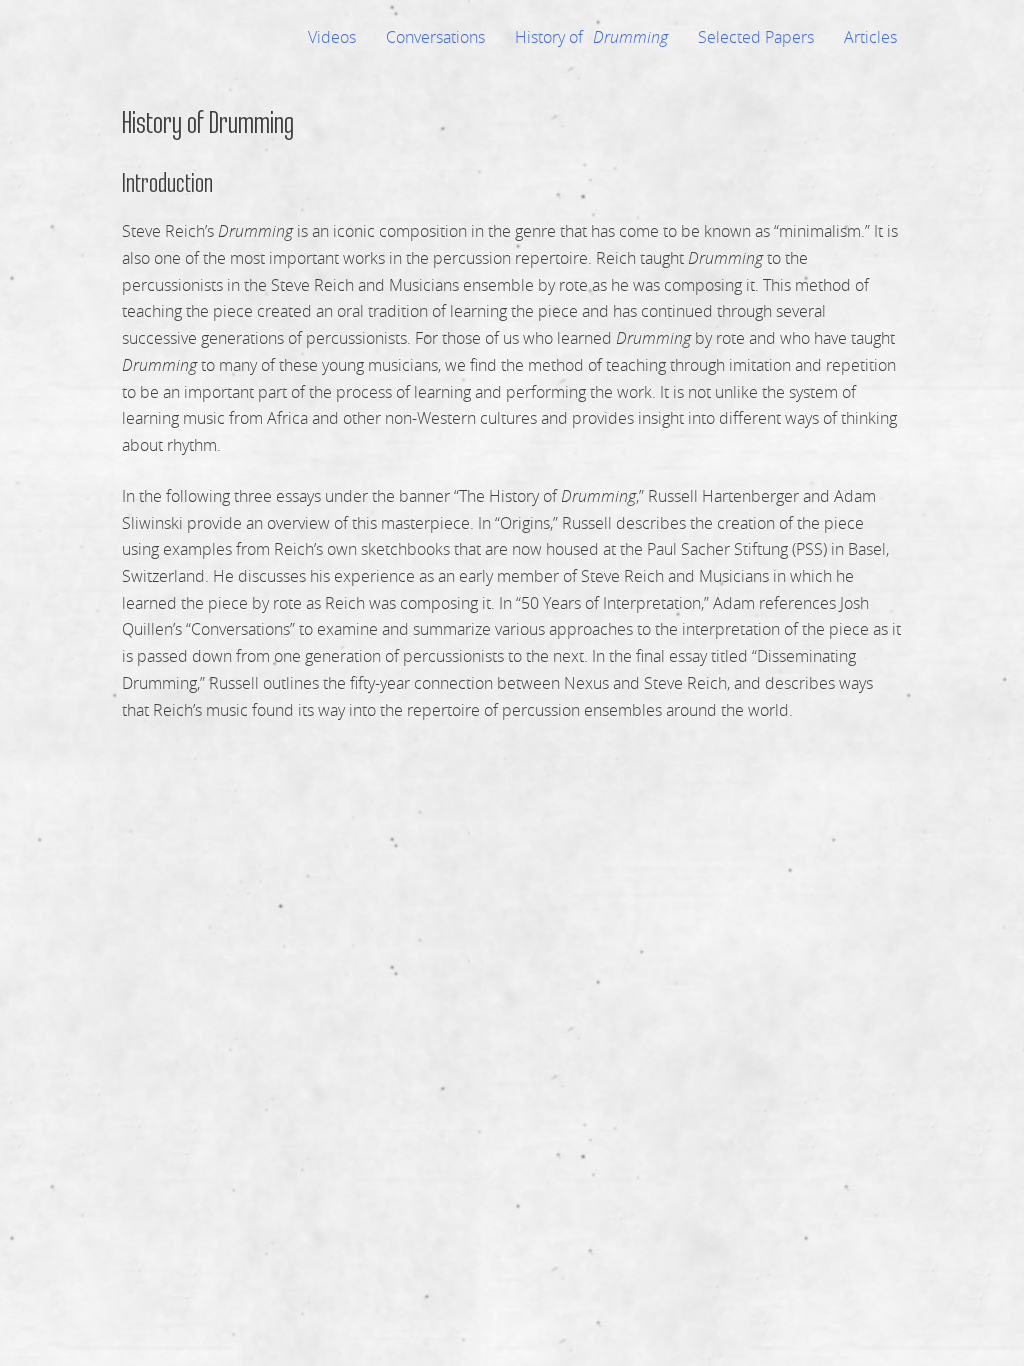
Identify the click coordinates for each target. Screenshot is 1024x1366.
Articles (870, 37)
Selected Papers (756, 37)
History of (591, 37)
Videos (332, 37)
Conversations (435, 37)
